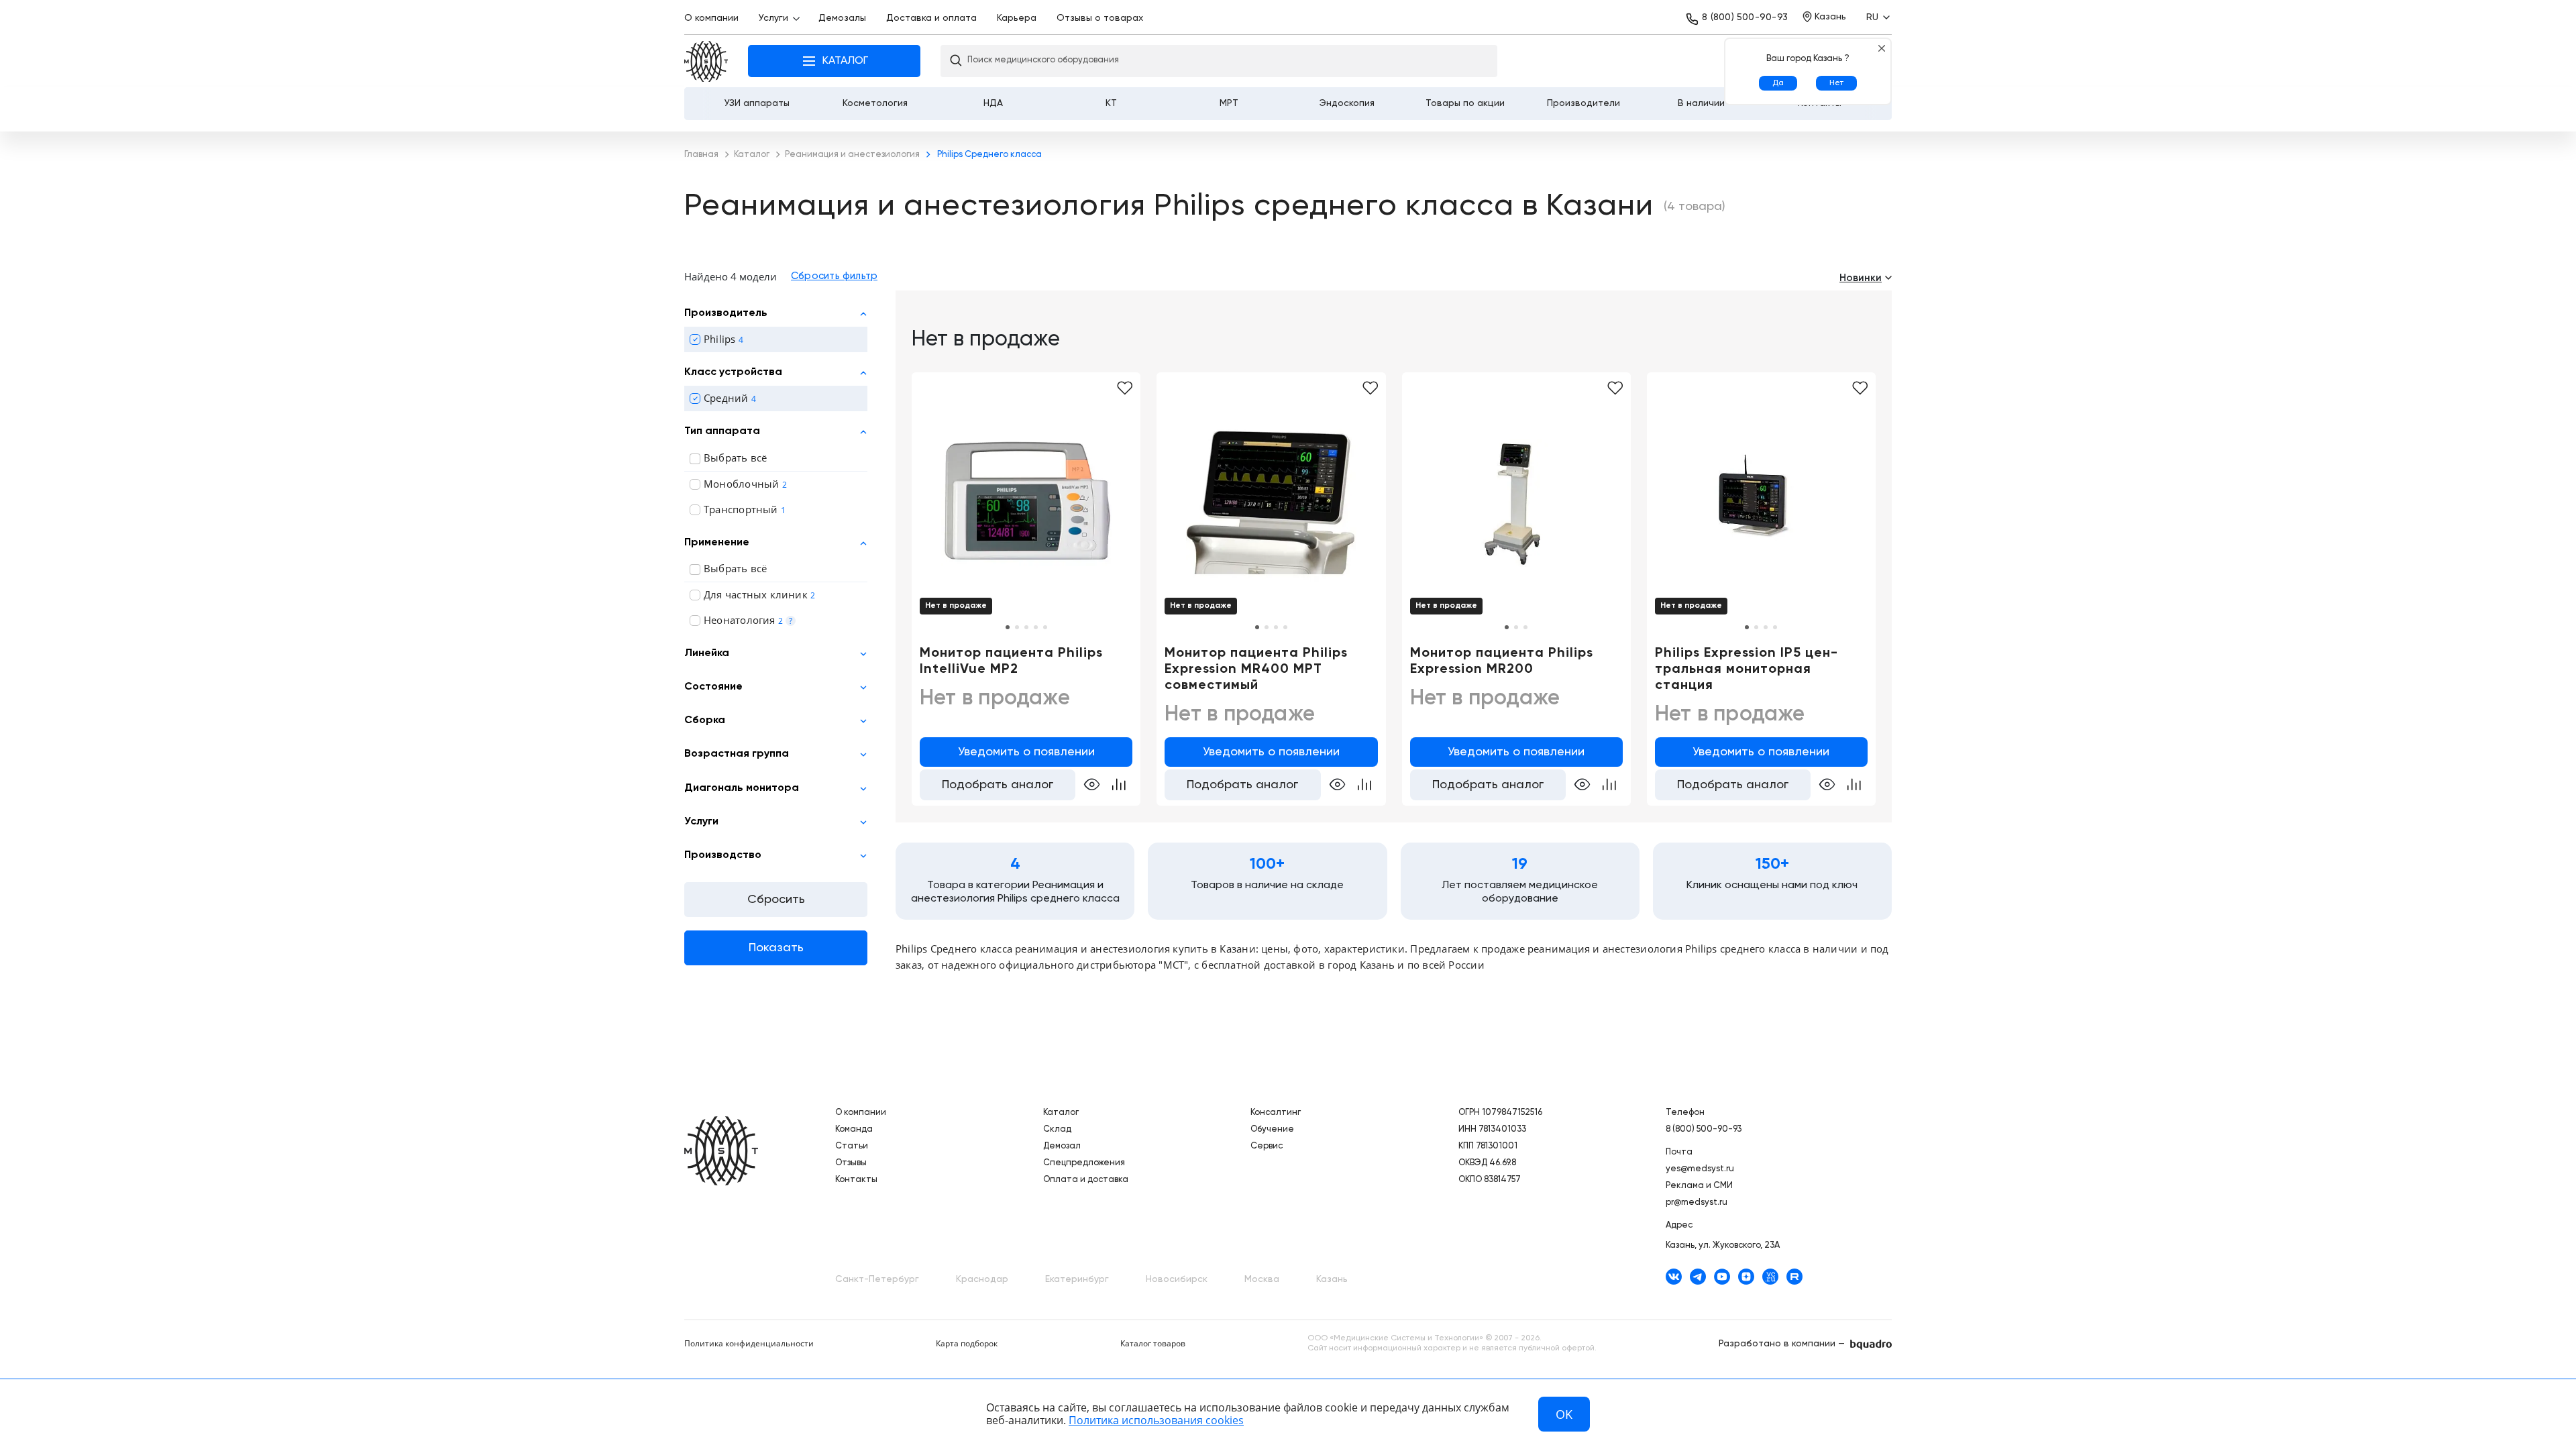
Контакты (856, 1180)
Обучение (1272, 1129)
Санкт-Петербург (877, 1279)
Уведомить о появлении (1026, 752)
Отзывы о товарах (1100, 18)
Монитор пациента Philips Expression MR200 (1502, 661)
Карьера (1017, 18)
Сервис (1267, 1146)
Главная (706, 61)
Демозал (1062, 1146)
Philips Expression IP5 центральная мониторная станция (1746, 669)
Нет (1836, 83)
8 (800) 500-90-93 (1745, 17)
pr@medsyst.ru (1697, 1202)
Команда (854, 1129)
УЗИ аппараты (757, 103)
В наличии (1701, 103)
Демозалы (842, 18)
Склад (1057, 1129)
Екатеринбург (1077, 1279)
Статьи (852, 1146)
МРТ (1229, 103)
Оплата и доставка (1086, 1180)
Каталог (1061, 1113)
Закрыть (1881, 48)
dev (1871, 1345)
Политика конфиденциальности (749, 1343)
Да (1778, 83)
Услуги (773, 18)
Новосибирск (1177, 1279)
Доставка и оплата (931, 18)
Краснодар (982, 1279)
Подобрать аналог (998, 785)
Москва (1262, 1279)
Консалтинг (1276, 1113)
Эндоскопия (1347, 103)
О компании (711, 18)
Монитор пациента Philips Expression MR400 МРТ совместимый (1256, 669)
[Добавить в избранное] (1370, 388)
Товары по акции (1465, 103)
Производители (1584, 103)
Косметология (875, 103)
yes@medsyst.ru (1700, 1169)
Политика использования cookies (1156, 1420)
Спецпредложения (1084, 1163)
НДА (993, 103)
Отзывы (851, 1163)
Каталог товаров (1153, 1343)
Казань (1332, 1279)
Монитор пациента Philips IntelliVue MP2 (1011, 661)
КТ (1111, 103)
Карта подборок (967, 1343)
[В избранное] (1125, 388)
